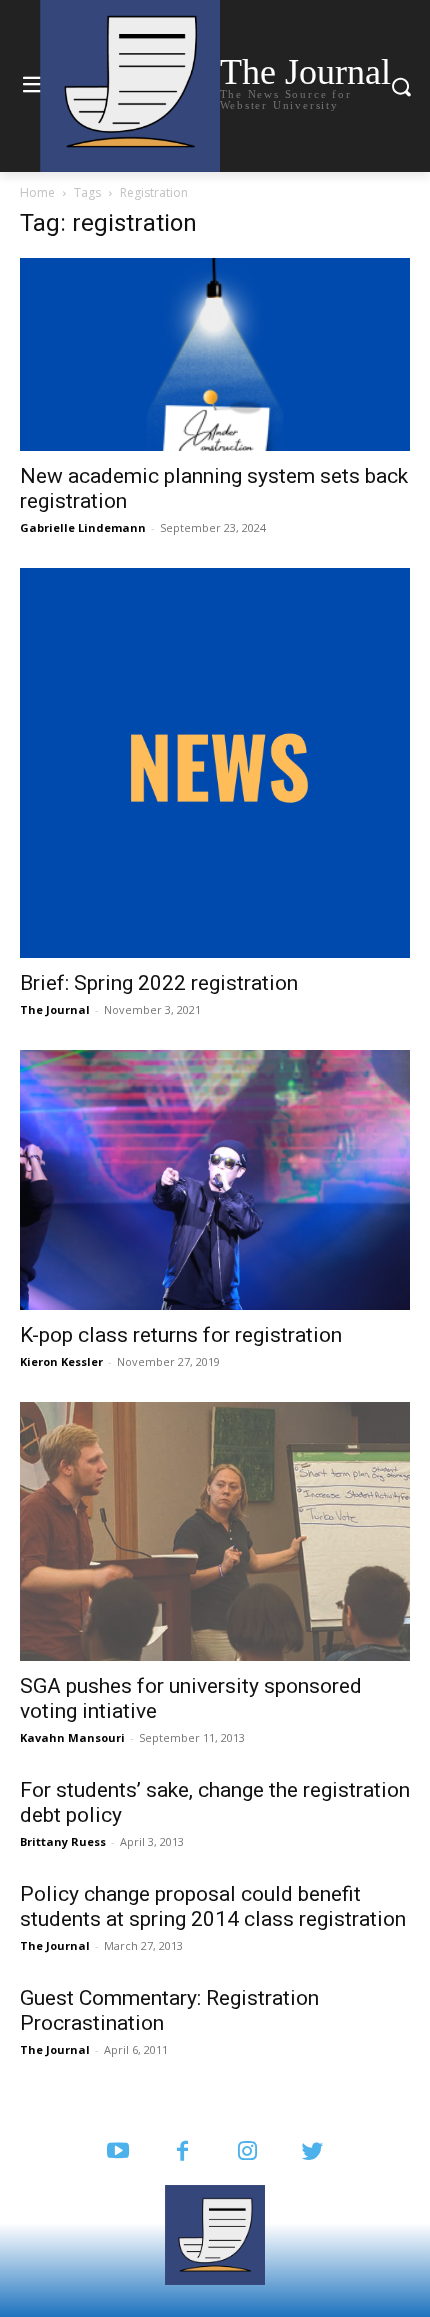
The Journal (55, 1009)
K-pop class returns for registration (181, 1335)
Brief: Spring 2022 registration (159, 983)
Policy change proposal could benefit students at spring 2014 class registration (213, 1906)
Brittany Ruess (63, 1841)
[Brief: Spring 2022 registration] (215, 763)
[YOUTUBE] (117, 2152)
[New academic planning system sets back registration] (215, 354)
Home (37, 192)
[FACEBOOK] (182, 2152)
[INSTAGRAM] (247, 2152)
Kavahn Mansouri (72, 1737)
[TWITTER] (312, 2152)
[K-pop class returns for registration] (215, 1180)
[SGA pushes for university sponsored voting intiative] (215, 1531)
